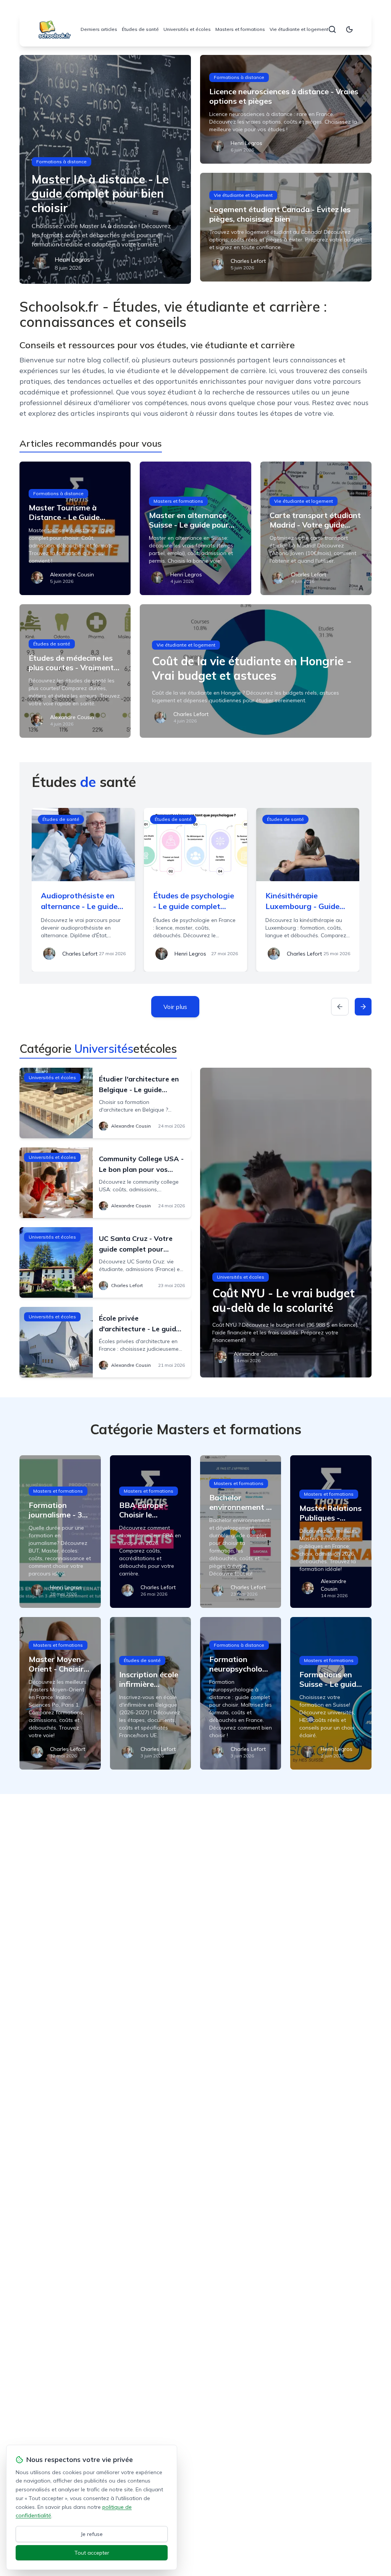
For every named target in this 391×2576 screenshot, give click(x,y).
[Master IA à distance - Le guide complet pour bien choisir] (105, 169)
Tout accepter (92, 2553)
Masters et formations (240, 29)
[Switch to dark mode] (349, 29)
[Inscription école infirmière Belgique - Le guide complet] (150, 1693)
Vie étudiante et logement (299, 29)
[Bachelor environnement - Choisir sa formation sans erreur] (241, 1532)
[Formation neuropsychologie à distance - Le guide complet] (241, 1693)
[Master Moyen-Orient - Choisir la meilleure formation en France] (60, 1693)
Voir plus (175, 1007)
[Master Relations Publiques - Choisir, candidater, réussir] (331, 1532)
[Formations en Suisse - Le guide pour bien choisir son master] (331, 1693)
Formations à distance (61, 162)
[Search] (332, 29)
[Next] (363, 1007)
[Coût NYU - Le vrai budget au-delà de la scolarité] (286, 1223)
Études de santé (140, 29)
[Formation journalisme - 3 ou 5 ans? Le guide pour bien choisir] (60, 1532)
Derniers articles (99, 29)
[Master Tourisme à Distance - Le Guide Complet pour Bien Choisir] (75, 528)
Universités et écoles (187, 29)
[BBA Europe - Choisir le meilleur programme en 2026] (150, 1532)
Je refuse (92, 2534)
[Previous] (340, 1007)
